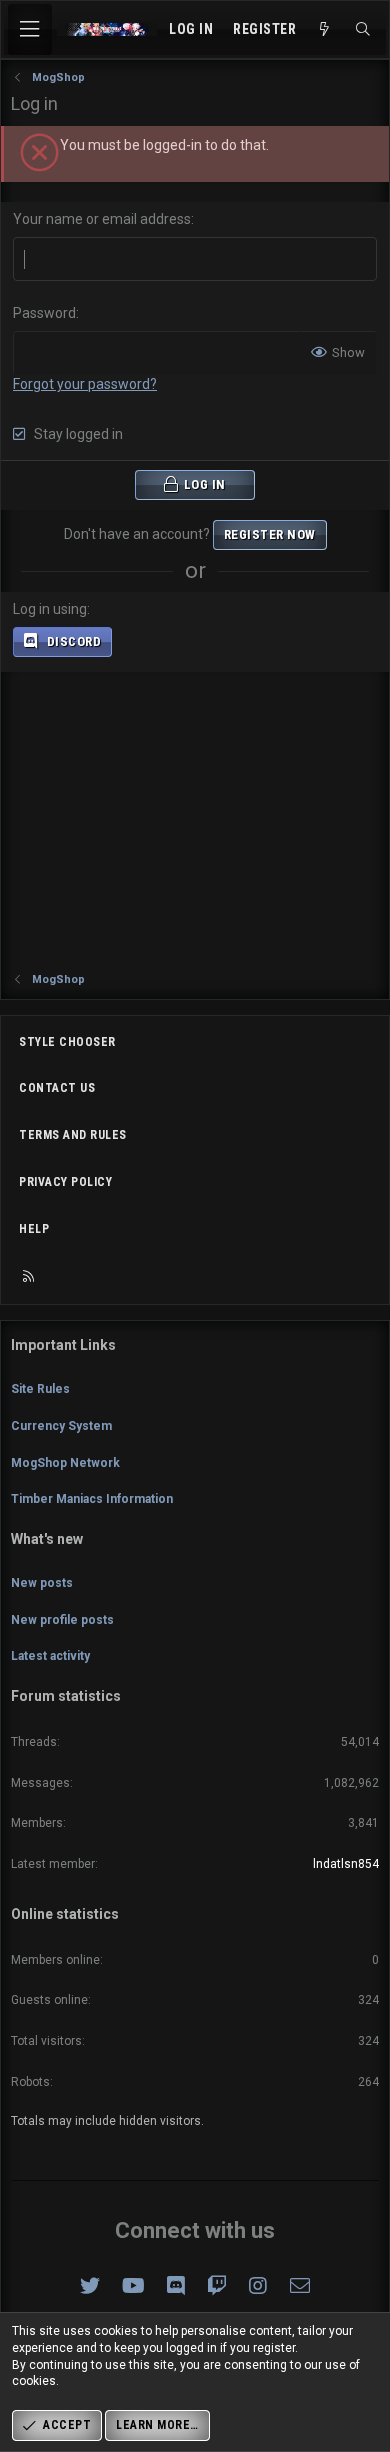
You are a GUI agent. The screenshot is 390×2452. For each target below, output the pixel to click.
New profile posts (62, 1620)
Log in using (50, 609)
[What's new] (325, 30)
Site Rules (40, 1389)
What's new (47, 1539)
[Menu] (30, 29)
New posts (42, 1583)
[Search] (363, 30)
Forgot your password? (85, 384)
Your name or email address (102, 219)
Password (44, 313)
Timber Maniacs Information (92, 1499)
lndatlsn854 (346, 1864)
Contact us (57, 1088)
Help (34, 1229)
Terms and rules (73, 1135)
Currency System (61, 1426)
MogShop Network (65, 1463)
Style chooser (67, 1042)
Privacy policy (65, 1182)
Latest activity (50, 1656)
